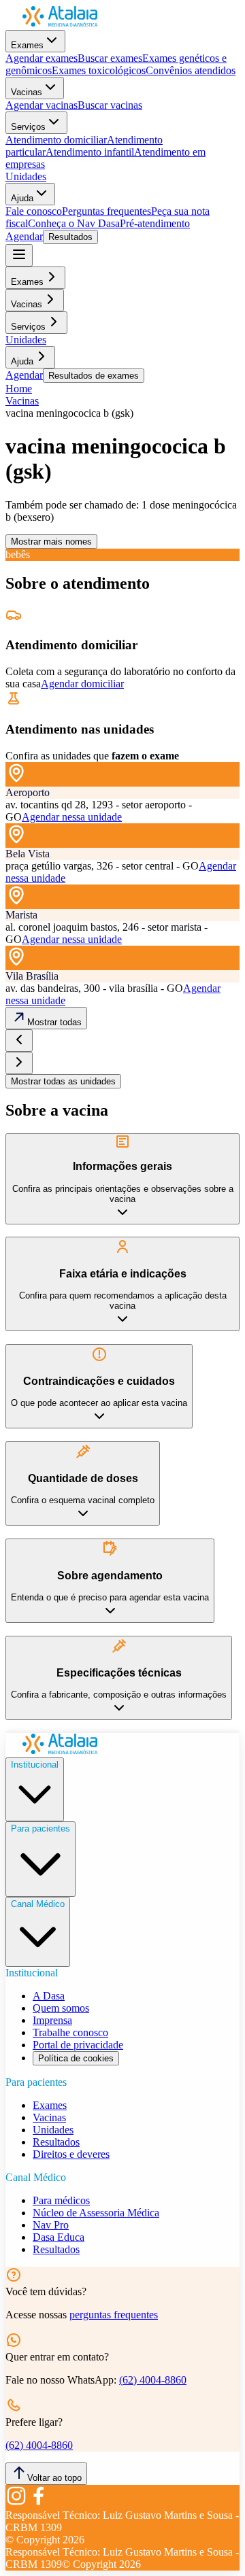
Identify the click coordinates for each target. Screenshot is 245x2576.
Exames (27, 45)
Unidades (26, 176)
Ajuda (22, 198)
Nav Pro (51, 2225)
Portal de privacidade (78, 2045)
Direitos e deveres (71, 2154)
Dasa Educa (59, 2237)
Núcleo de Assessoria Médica (96, 2213)
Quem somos (61, 2008)
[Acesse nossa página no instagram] (16, 2503)
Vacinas (27, 92)
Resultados (70, 237)
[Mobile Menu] (19, 255)
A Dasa (49, 1996)
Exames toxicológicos (99, 70)
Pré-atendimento (155, 223)
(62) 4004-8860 (153, 2380)
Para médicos (61, 2200)
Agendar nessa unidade (72, 817)
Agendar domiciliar (82, 684)
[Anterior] (19, 1041)
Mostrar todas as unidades (63, 1081)
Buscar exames (110, 58)
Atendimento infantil (90, 152)
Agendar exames (42, 58)
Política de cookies (76, 2058)
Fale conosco (34, 211)
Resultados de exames (94, 376)
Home (19, 389)
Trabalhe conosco (70, 2032)
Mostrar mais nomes (51, 542)
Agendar (24, 236)
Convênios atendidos (191, 70)
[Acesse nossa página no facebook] (38, 2503)
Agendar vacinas (42, 105)
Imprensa (52, 2020)
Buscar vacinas (110, 105)
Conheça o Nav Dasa (74, 223)
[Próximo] (19, 1063)
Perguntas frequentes (107, 211)
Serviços (28, 127)
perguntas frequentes (114, 2315)
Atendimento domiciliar (56, 140)
